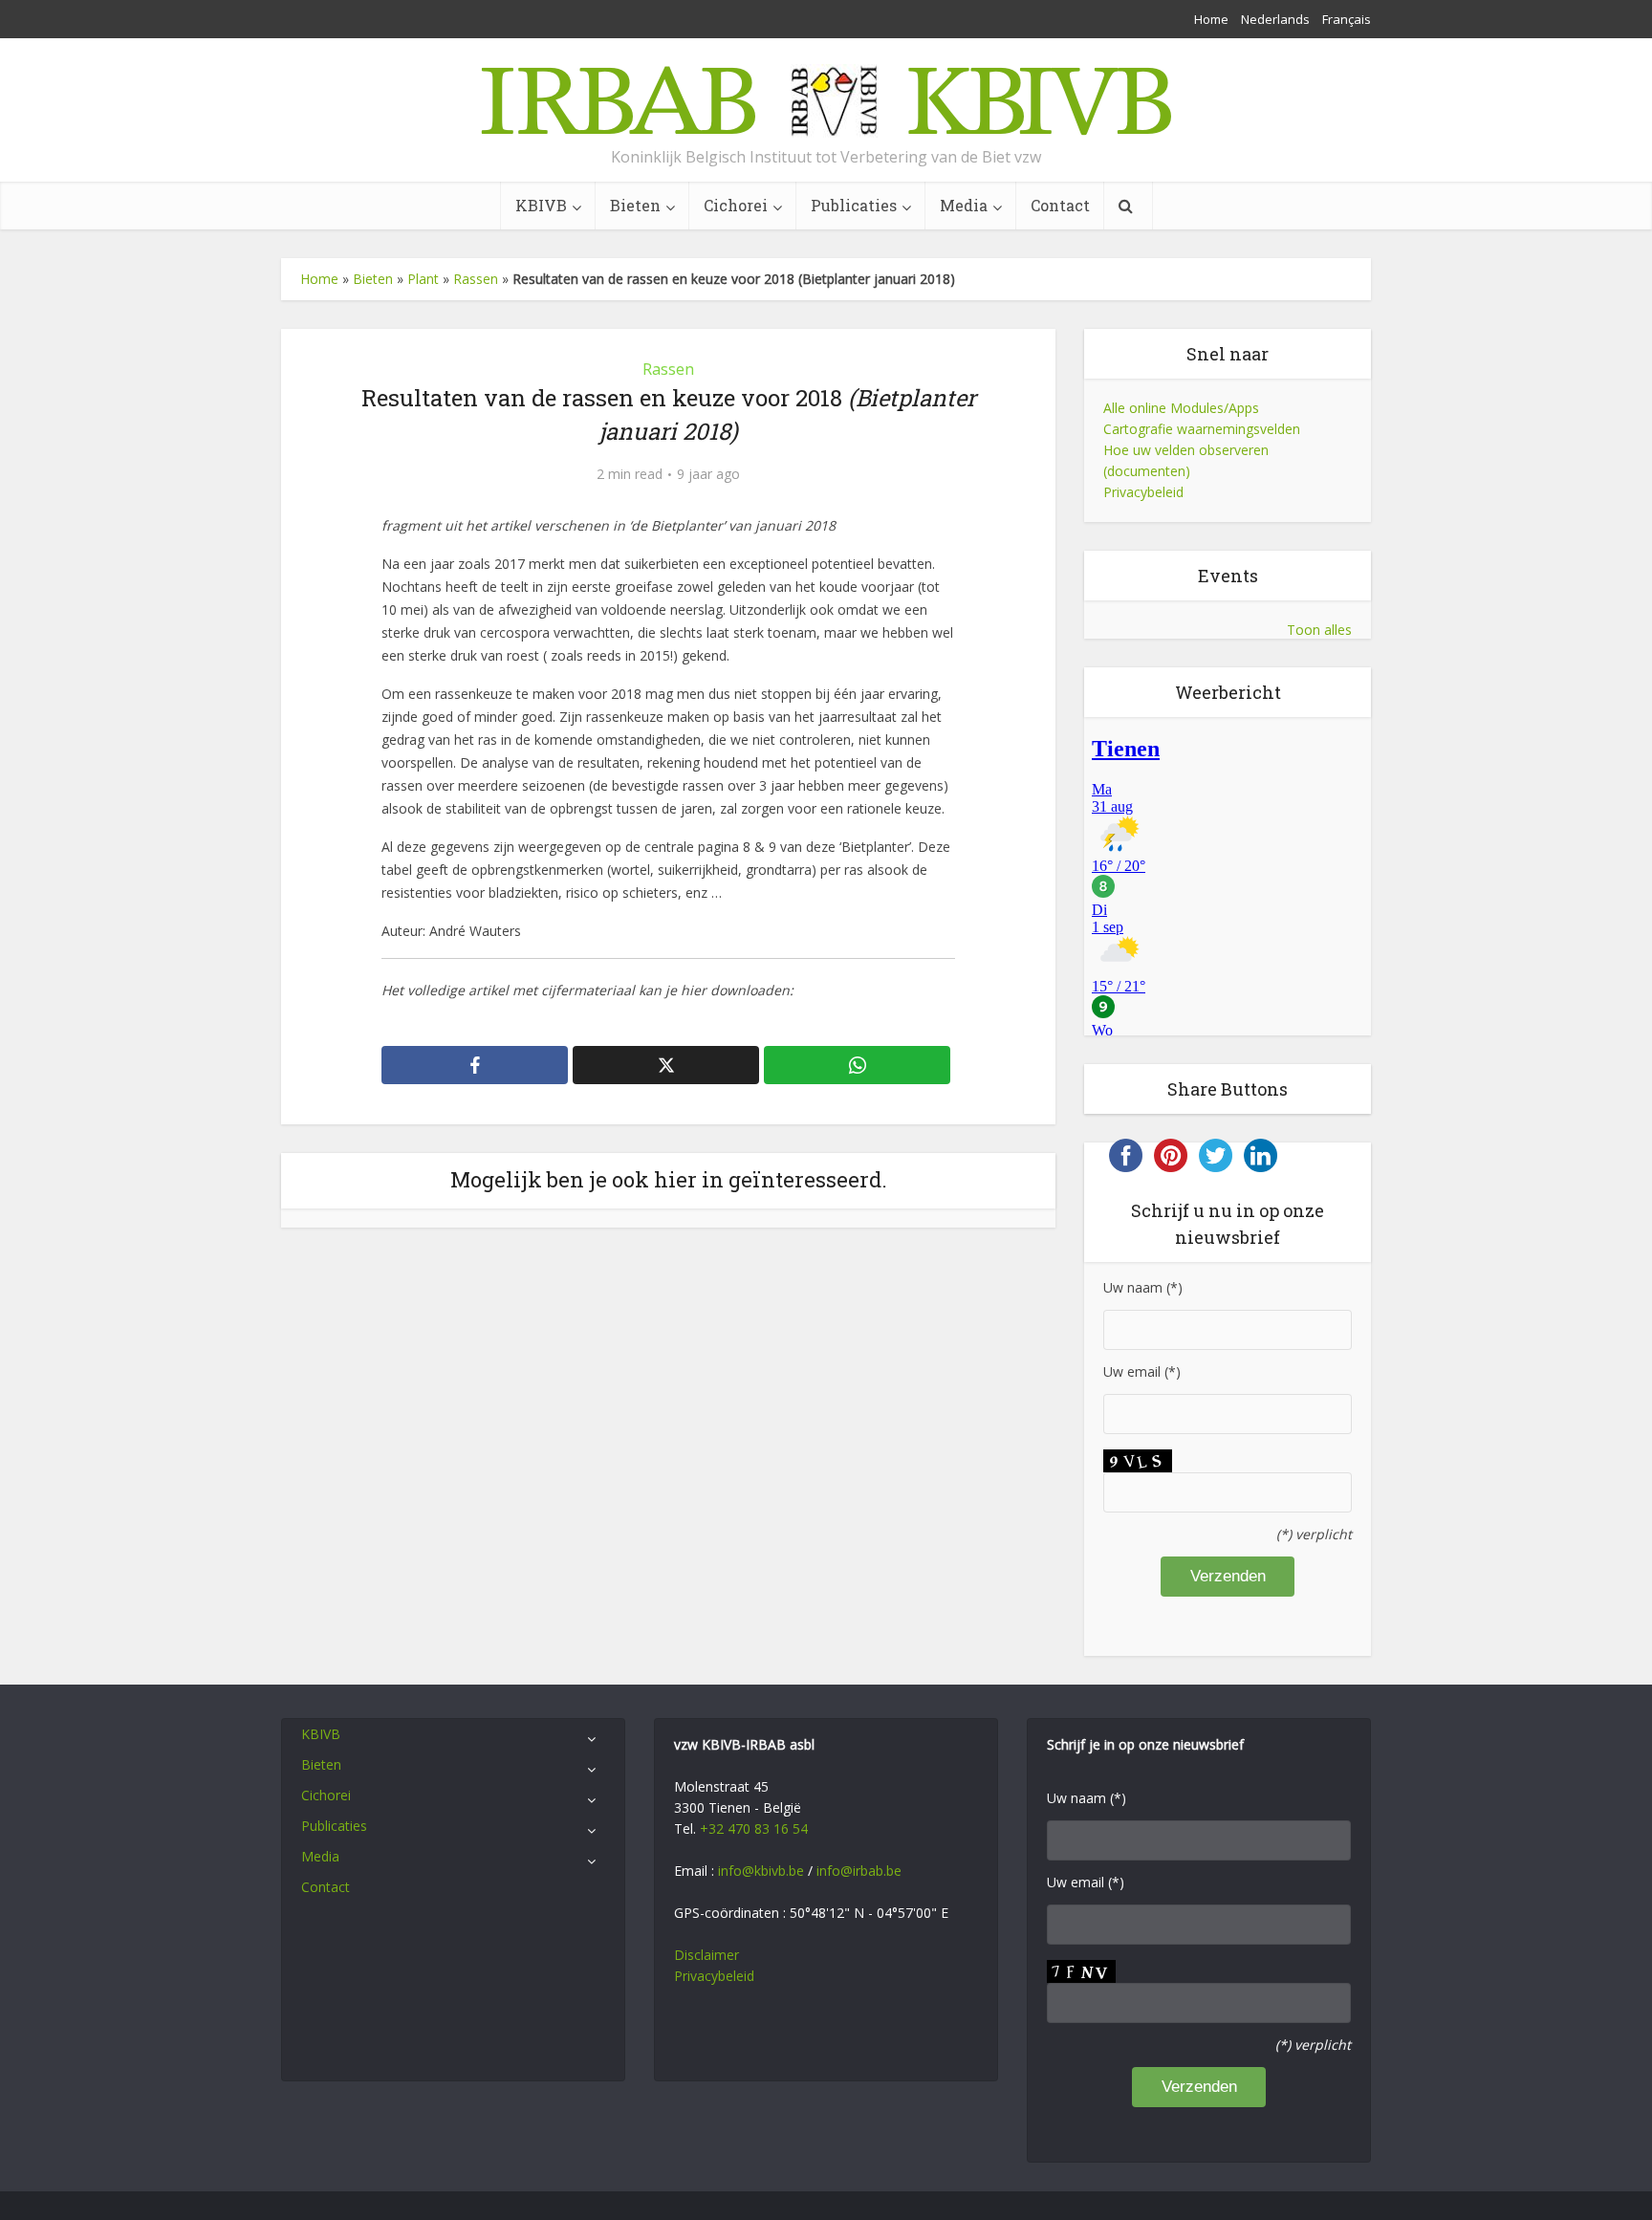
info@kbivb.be (761, 1871)
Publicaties (854, 205)
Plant (423, 279)
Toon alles (1319, 630)
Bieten (635, 205)
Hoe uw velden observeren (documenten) (1186, 460)
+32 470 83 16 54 (754, 1828)
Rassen (476, 279)
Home (1211, 19)
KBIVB (541, 205)
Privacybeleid (1143, 492)
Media (964, 205)
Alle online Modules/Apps (1181, 408)
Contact (1060, 205)
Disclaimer (706, 1955)
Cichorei (736, 205)
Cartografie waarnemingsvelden (1202, 429)
